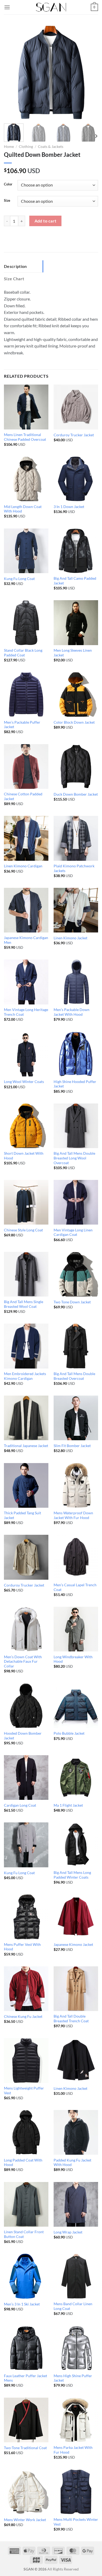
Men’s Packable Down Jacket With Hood (72, 1012)
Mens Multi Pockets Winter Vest (76, 2522)
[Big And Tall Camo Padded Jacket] (76, 551)
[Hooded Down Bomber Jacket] (26, 1706)
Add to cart (46, 221)
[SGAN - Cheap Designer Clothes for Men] (51, 7)
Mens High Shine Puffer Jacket (73, 2378)
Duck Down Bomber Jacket (76, 794)
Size (7, 201)
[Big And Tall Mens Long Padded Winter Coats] (76, 1845)
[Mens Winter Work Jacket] (26, 2492)
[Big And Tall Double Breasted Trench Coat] (76, 1989)
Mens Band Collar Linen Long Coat (73, 2306)
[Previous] (12, 72)
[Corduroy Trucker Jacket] (76, 407)
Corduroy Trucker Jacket (74, 435)
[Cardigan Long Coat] (26, 1777)
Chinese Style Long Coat (23, 1230)
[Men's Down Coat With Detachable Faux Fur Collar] (26, 1629)
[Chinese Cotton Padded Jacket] (26, 766)
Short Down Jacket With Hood (24, 1156)
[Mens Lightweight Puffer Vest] (26, 2060)
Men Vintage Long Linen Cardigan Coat (73, 1232)
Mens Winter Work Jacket (25, 2520)
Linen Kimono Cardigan (23, 866)
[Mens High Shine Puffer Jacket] (76, 2348)
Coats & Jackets (51, 147)
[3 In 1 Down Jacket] (76, 479)
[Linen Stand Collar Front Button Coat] (26, 2204)
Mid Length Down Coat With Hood (23, 509)
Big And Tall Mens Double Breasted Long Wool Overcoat (74, 1158)
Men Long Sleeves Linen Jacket (73, 653)
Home (9, 147)
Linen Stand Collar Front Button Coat (24, 2234)
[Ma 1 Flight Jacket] (76, 1777)
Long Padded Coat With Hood (23, 2163)
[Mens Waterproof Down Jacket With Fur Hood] (76, 1485)
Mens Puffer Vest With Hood (22, 1947)
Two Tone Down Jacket (72, 1302)
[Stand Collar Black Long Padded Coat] (26, 623)
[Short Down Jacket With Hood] (26, 1126)
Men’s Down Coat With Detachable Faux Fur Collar (23, 1662)
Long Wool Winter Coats (24, 1082)
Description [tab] (15, 266)
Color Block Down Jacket (74, 722)
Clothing (26, 147)
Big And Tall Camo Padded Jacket (75, 581)
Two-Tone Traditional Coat (25, 2448)
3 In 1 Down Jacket (69, 507)
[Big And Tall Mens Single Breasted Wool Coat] (26, 1274)
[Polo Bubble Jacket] (76, 1706)
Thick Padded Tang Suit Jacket (22, 1515)
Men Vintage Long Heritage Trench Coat (26, 1012)
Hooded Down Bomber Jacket (23, 1736)
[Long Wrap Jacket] (76, 2204)
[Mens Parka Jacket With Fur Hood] (76, 2420)
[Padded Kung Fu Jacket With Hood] (76, 2132)
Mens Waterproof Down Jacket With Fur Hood (73, 1515)
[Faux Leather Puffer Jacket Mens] (26, 2348)
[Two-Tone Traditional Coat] (26, 2420)
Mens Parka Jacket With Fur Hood (73, 2450)
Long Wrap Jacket (68, 2232)
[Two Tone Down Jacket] (76, 1274)
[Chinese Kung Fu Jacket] (26, 1989)
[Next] (90, 72)
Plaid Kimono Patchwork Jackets (74, 868)
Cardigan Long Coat (20, 1805)
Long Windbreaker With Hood (73, 1659)
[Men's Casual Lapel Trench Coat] (76, 1557)
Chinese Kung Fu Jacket (23, 2017)
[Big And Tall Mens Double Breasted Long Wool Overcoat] (76, 1126)
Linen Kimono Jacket (70, 938)
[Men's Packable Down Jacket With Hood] (76, 982)
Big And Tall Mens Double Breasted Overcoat (74, 1376)
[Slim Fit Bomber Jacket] (76, 1418)
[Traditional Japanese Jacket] (26, 1418)
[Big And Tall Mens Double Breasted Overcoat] (76, 1346)
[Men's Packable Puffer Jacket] (26, 694)
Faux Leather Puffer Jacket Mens (25, 2378)
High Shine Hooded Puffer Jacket (75, 1084)
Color (8, 184)
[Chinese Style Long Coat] (26, 1202)
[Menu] (7, 7)
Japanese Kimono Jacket (73, 1945)
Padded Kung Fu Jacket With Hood (72, 2163)
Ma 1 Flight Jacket (68, 1805)
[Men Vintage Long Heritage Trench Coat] (26, 982)
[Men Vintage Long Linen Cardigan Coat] (76, 1202)
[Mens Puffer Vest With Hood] (26, 1917)
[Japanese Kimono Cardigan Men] (26, 910)
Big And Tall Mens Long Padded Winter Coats (72, 1875)
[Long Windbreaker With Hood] (76, 1629)
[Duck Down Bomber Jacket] (76, 766)
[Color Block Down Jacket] (76, 694)
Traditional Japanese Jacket (26, 1446)
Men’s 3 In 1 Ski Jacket (22, 2304)
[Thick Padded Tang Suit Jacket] (26, 1485)
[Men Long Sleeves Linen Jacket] (76, 623)
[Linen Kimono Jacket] (76, 910)
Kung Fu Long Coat (19, 579)
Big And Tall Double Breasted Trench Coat (71, 2019)
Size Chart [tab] (14, 279)
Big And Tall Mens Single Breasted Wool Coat (24, 1304)
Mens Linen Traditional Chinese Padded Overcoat (25, 437)
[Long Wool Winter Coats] (26, 1054)
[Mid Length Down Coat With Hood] (26, 479)
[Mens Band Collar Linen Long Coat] (76, 2276)
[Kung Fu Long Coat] (26, 551)
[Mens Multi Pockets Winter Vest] (76, 2492)
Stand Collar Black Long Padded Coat (23, 653)
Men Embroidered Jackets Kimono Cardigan (25, 1376)
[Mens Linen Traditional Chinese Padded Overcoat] (26, 407)
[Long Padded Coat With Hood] (26, 2132)
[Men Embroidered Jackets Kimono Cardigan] (26, 1346)
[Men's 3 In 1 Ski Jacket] (26, 2276)
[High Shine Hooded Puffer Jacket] (76, 1054)
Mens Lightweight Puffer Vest (24, 2091)
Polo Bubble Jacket (69, 1733)
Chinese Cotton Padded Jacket (23, 796)
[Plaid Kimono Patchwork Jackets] (76, 838)
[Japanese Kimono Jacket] (76, 1917)
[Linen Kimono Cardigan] (26, 838)
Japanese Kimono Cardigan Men (26, 940)
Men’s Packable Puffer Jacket (22, 725)
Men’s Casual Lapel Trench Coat (75, 1587)
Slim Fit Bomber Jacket (72, 1446)
